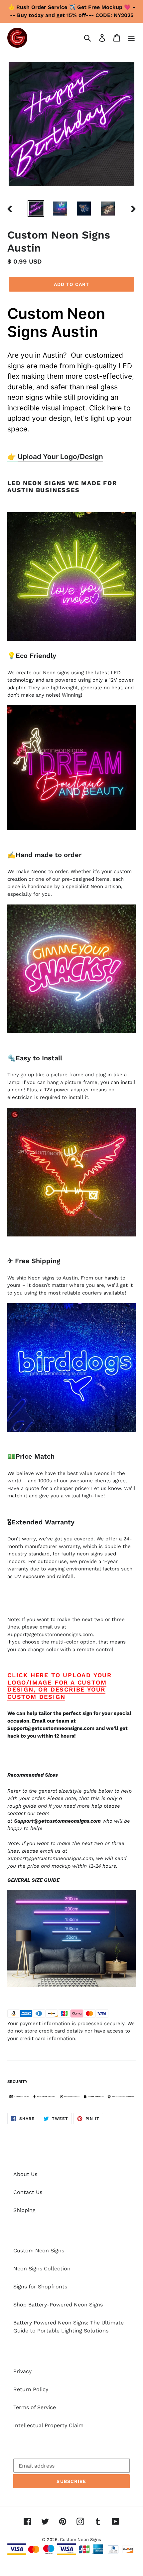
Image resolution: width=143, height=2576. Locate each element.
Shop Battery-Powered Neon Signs (58, 2305)
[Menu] (131, 38)
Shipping (24, 2210)
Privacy (22, 2371)
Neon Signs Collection (42, 2269)
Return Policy (31, 2389)
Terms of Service (35, 2407)
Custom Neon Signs (39, 2251)
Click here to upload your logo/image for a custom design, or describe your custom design (60, 1686)
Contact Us (28, 2192)
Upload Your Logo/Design (60, 457)
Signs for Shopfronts (40, 2287)
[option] (36, 208)
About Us (25, 2174)
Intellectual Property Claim (48, 2425)
